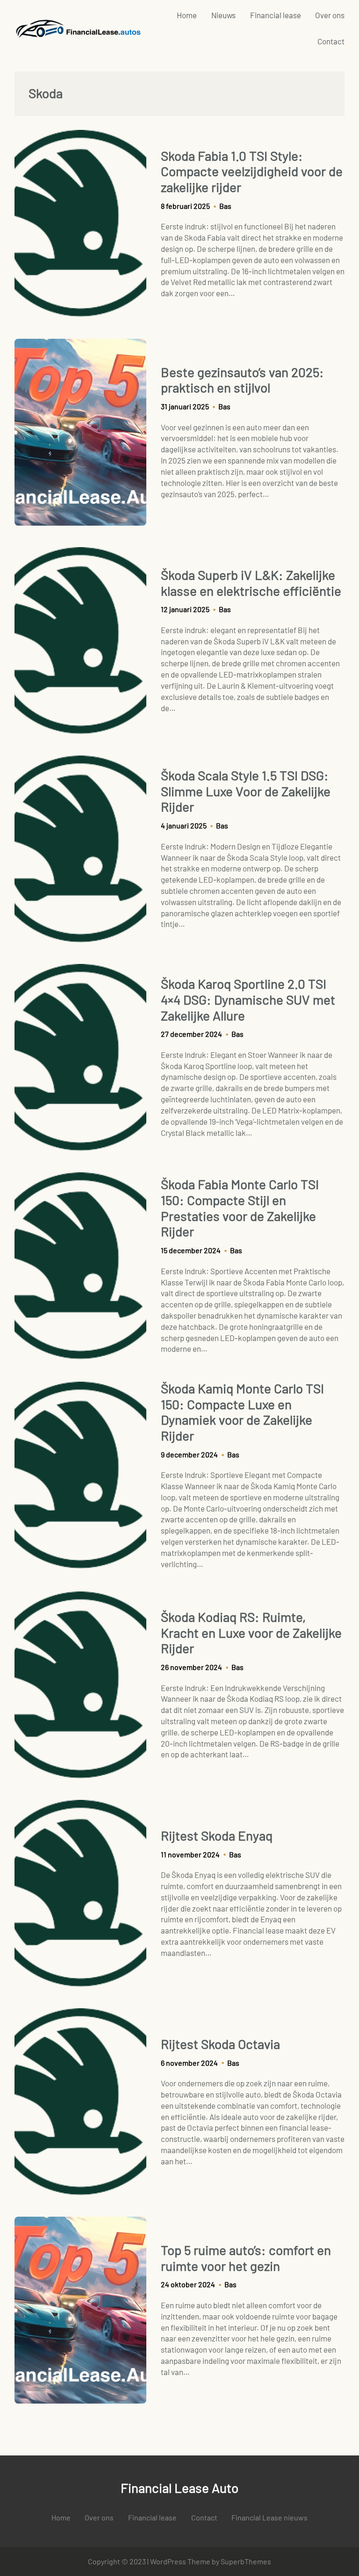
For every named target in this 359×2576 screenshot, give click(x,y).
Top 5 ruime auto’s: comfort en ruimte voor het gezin (246, 2258)
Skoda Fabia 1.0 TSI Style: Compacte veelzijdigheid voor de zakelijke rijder (252, 171)
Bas (225, 206)
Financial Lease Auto (179, 2488)
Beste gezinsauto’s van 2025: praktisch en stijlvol (242, 380)
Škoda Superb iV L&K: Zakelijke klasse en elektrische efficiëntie (251, 583)
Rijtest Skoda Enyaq (217, 1836)
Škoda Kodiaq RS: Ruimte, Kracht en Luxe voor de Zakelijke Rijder (251, 1633)
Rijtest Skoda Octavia (220, 2044)
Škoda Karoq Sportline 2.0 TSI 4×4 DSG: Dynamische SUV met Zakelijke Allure (248, 999)
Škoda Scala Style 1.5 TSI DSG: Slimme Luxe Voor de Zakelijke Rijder (246, 791)
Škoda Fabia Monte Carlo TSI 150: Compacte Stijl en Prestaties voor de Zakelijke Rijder (240, 1208)
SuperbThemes (246, 2561)
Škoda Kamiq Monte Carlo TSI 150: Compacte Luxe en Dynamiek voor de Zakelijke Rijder (242, 1412)
